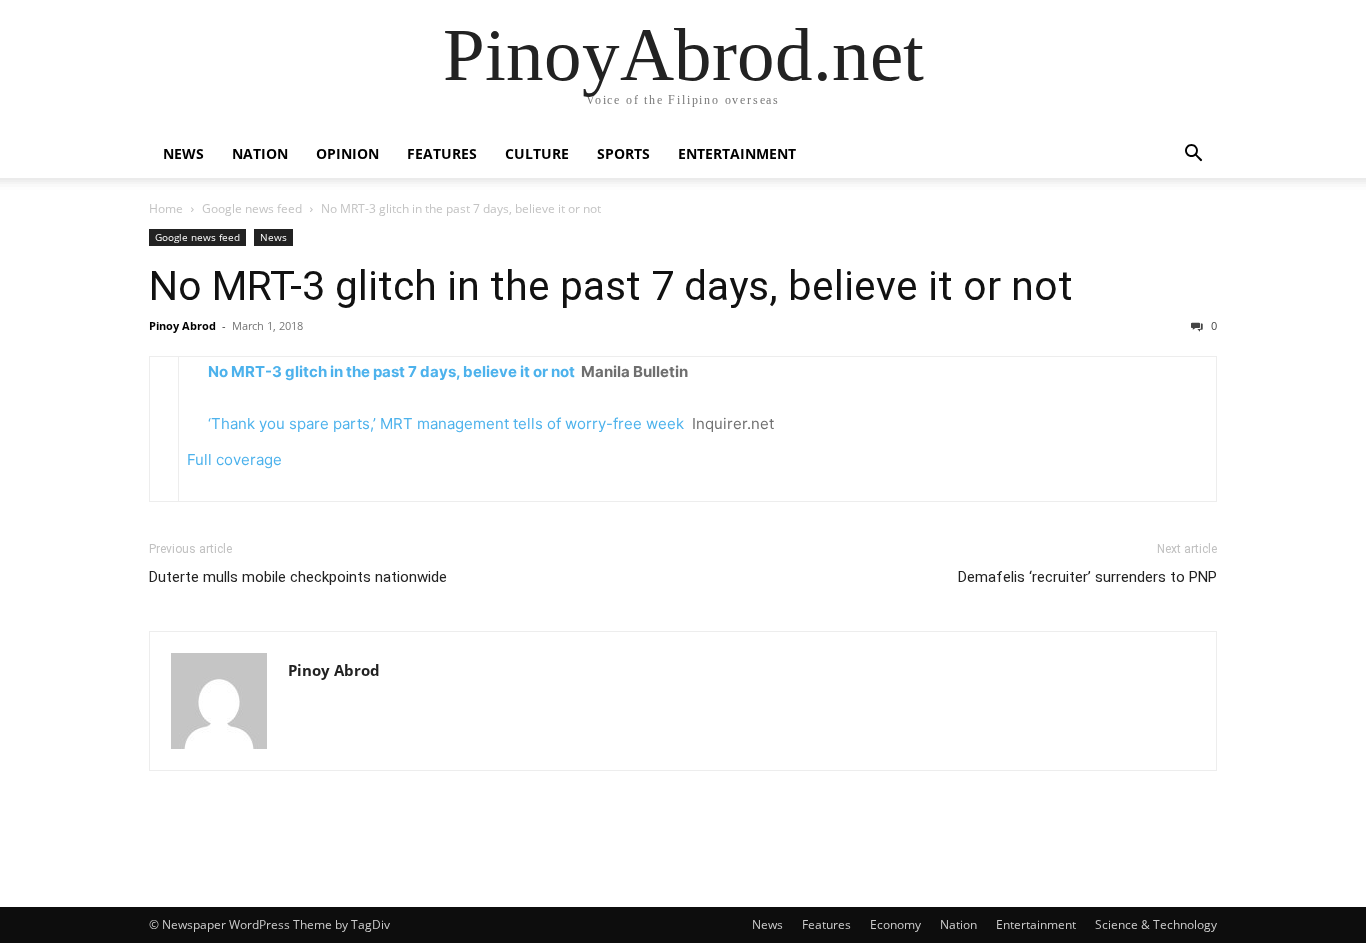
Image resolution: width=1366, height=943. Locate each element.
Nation (260, 153)
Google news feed (252, 208)
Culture (537, 153)
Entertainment (737, 153)
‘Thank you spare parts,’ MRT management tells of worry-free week (446, 423)
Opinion (347, 153)
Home (166, 208)
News (183, 153)
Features (442, 153)
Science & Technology (1156, 924)
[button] (1193, 155)
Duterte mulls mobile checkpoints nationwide (298, 577)
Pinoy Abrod (182, 325)
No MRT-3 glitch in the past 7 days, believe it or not (611, 286)
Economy (895, 924)
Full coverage (234, 459)
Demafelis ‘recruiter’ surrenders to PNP (1087, 577)
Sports (623, 153)
